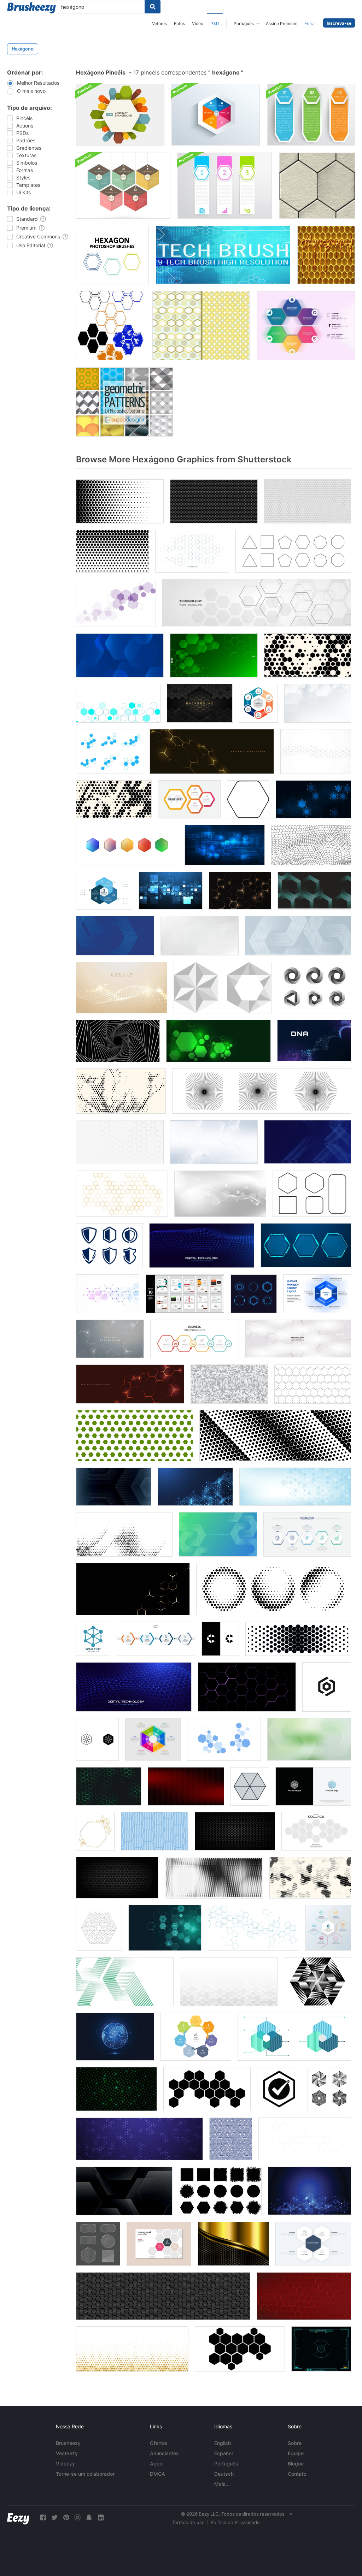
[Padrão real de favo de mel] (326, 255)
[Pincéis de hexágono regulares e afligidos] (111, 326)
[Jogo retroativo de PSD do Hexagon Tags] (123, 186)
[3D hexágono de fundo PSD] (120, 115)
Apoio (157, 2464)
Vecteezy (67, 2453)
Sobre (295, 2443)
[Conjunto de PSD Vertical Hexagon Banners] (225, 186)
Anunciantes (164, 2453)
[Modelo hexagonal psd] (216, 115)
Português (226, 2464)
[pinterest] (66, 2518)
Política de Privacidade (235, 2522)
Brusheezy (68, 2443)
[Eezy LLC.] (18, 2518)
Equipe (296, 2453)
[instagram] (77, 2518)
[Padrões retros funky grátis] (201, 326)
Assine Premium (282, 23)
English (223, 2443)
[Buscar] (153, 7)
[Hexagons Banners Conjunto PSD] (311, 115)
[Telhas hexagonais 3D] (317, 186)
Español (223, 2453)
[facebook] (43, 2518)
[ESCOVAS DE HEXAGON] (112, 255)
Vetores (159, 23)
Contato (297, 2474)
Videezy (65, 2464)
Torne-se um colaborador (85, 2474)
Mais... (222, 2484)
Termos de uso (188, 2522)
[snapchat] (89, 2518)
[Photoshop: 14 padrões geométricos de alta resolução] (124, 402)
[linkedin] (101, 2518)
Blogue (296, 2464)
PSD (215, 23)
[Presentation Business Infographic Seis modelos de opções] (306, 326)
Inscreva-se (339, 23)
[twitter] (54, 2518)
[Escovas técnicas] (223, 255)
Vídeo (198, 23)
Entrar (310, 23)
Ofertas (159, 2443)
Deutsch (224, 2474)
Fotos (179, 23)
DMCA (157, 2474)
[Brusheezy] (31, 8)
